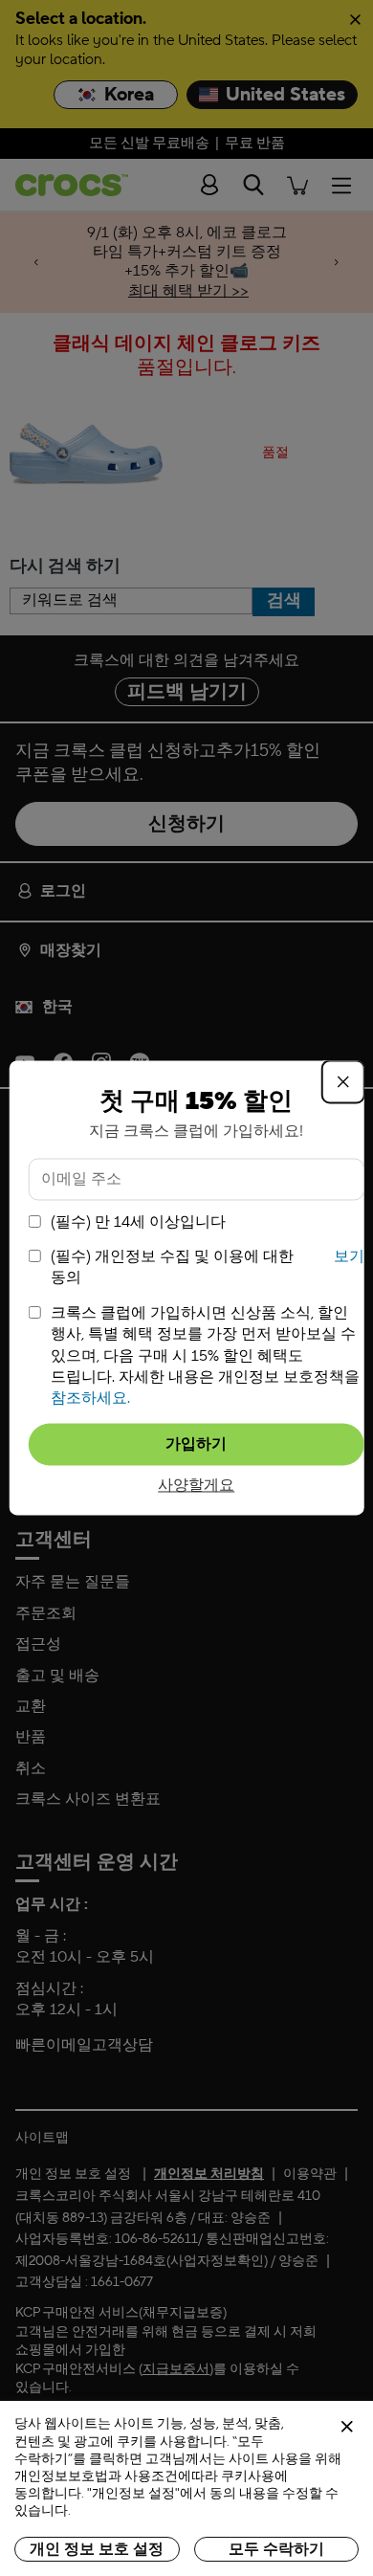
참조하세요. (90, 1399)
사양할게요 (196, 1485)
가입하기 (196, 1444)
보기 (349, 1256)
